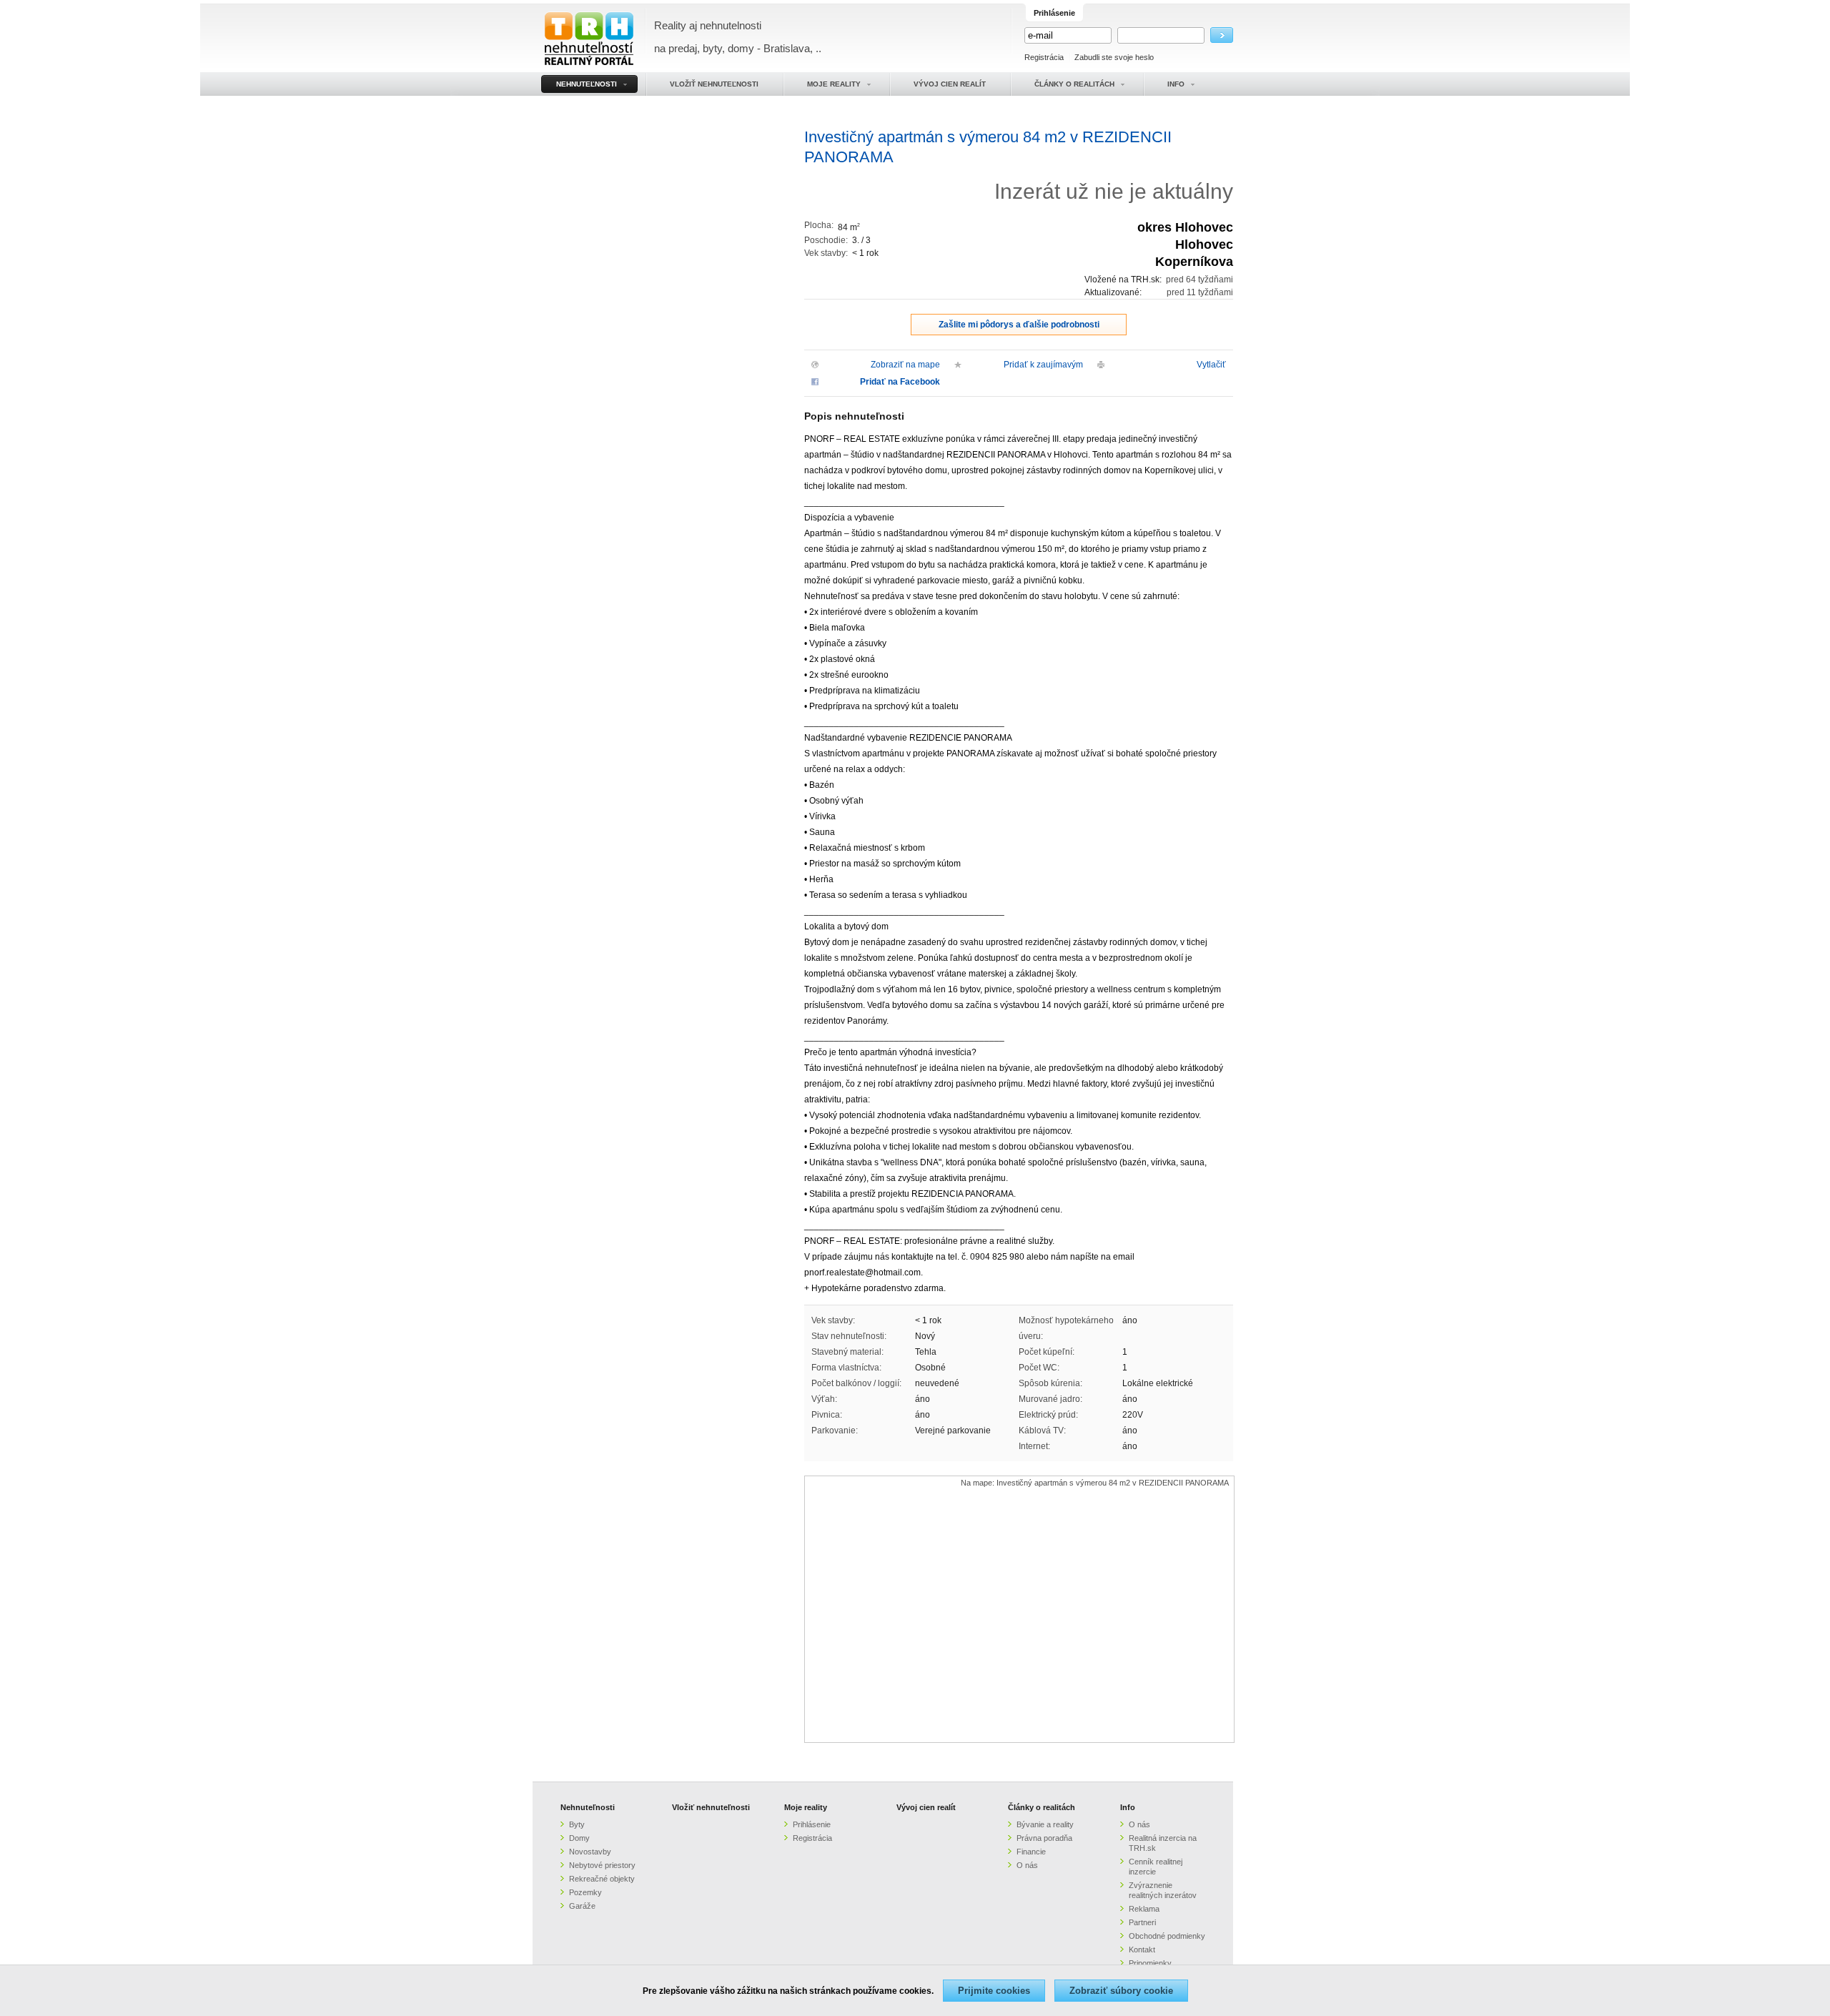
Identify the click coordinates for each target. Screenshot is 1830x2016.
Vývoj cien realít (926, 1807)
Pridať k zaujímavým (1043, 365)
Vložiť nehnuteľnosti (711, 1807)
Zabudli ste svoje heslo (1114, 57)
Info (1128, 1807)
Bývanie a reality (1045, 1824)
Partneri (1142, 1922)
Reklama (1144, 1909)
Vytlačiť (1211, 365)
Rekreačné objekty (602, 1879)
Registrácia (1044, 57)
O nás (1027, 1865)
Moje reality (806, 1807)
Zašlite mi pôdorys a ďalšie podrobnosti (1019, 325)
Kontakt (1142, 1950)
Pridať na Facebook (900, 382)
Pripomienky (1150, 1963)
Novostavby (590, 1852)
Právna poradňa (1044, 1838)
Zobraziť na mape (905, 365)
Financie (1031, 1852)
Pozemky (585, 1892)
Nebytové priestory (602, 1865)
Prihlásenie (812, 1824)
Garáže (582, 1906)
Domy (579, 1838)
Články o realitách (1042, 1807)
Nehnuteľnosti (588, 1807)
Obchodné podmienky (1167, 1936)
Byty (577, 1824)
